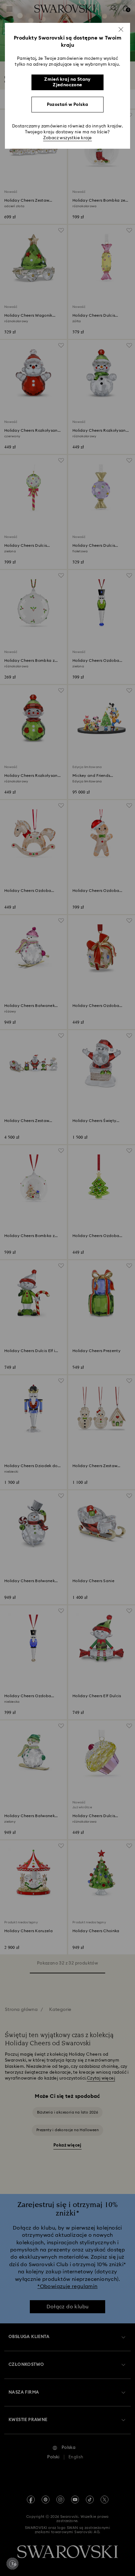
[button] (121, 29)
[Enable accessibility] (12, 2564)
